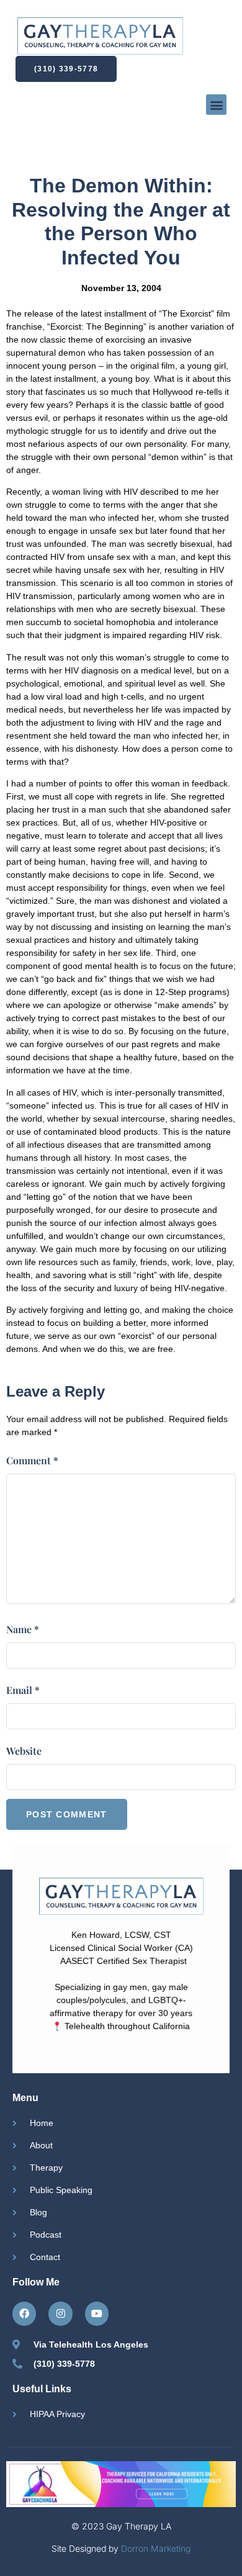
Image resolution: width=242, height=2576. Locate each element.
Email (23, 1690)
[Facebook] (24, 2313)
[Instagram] (60, 2313)
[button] (216, 105)
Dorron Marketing (156, 2548)
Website (24, 1751)
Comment (32, 1460)
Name (23, 1629)
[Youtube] (97, 2313)
